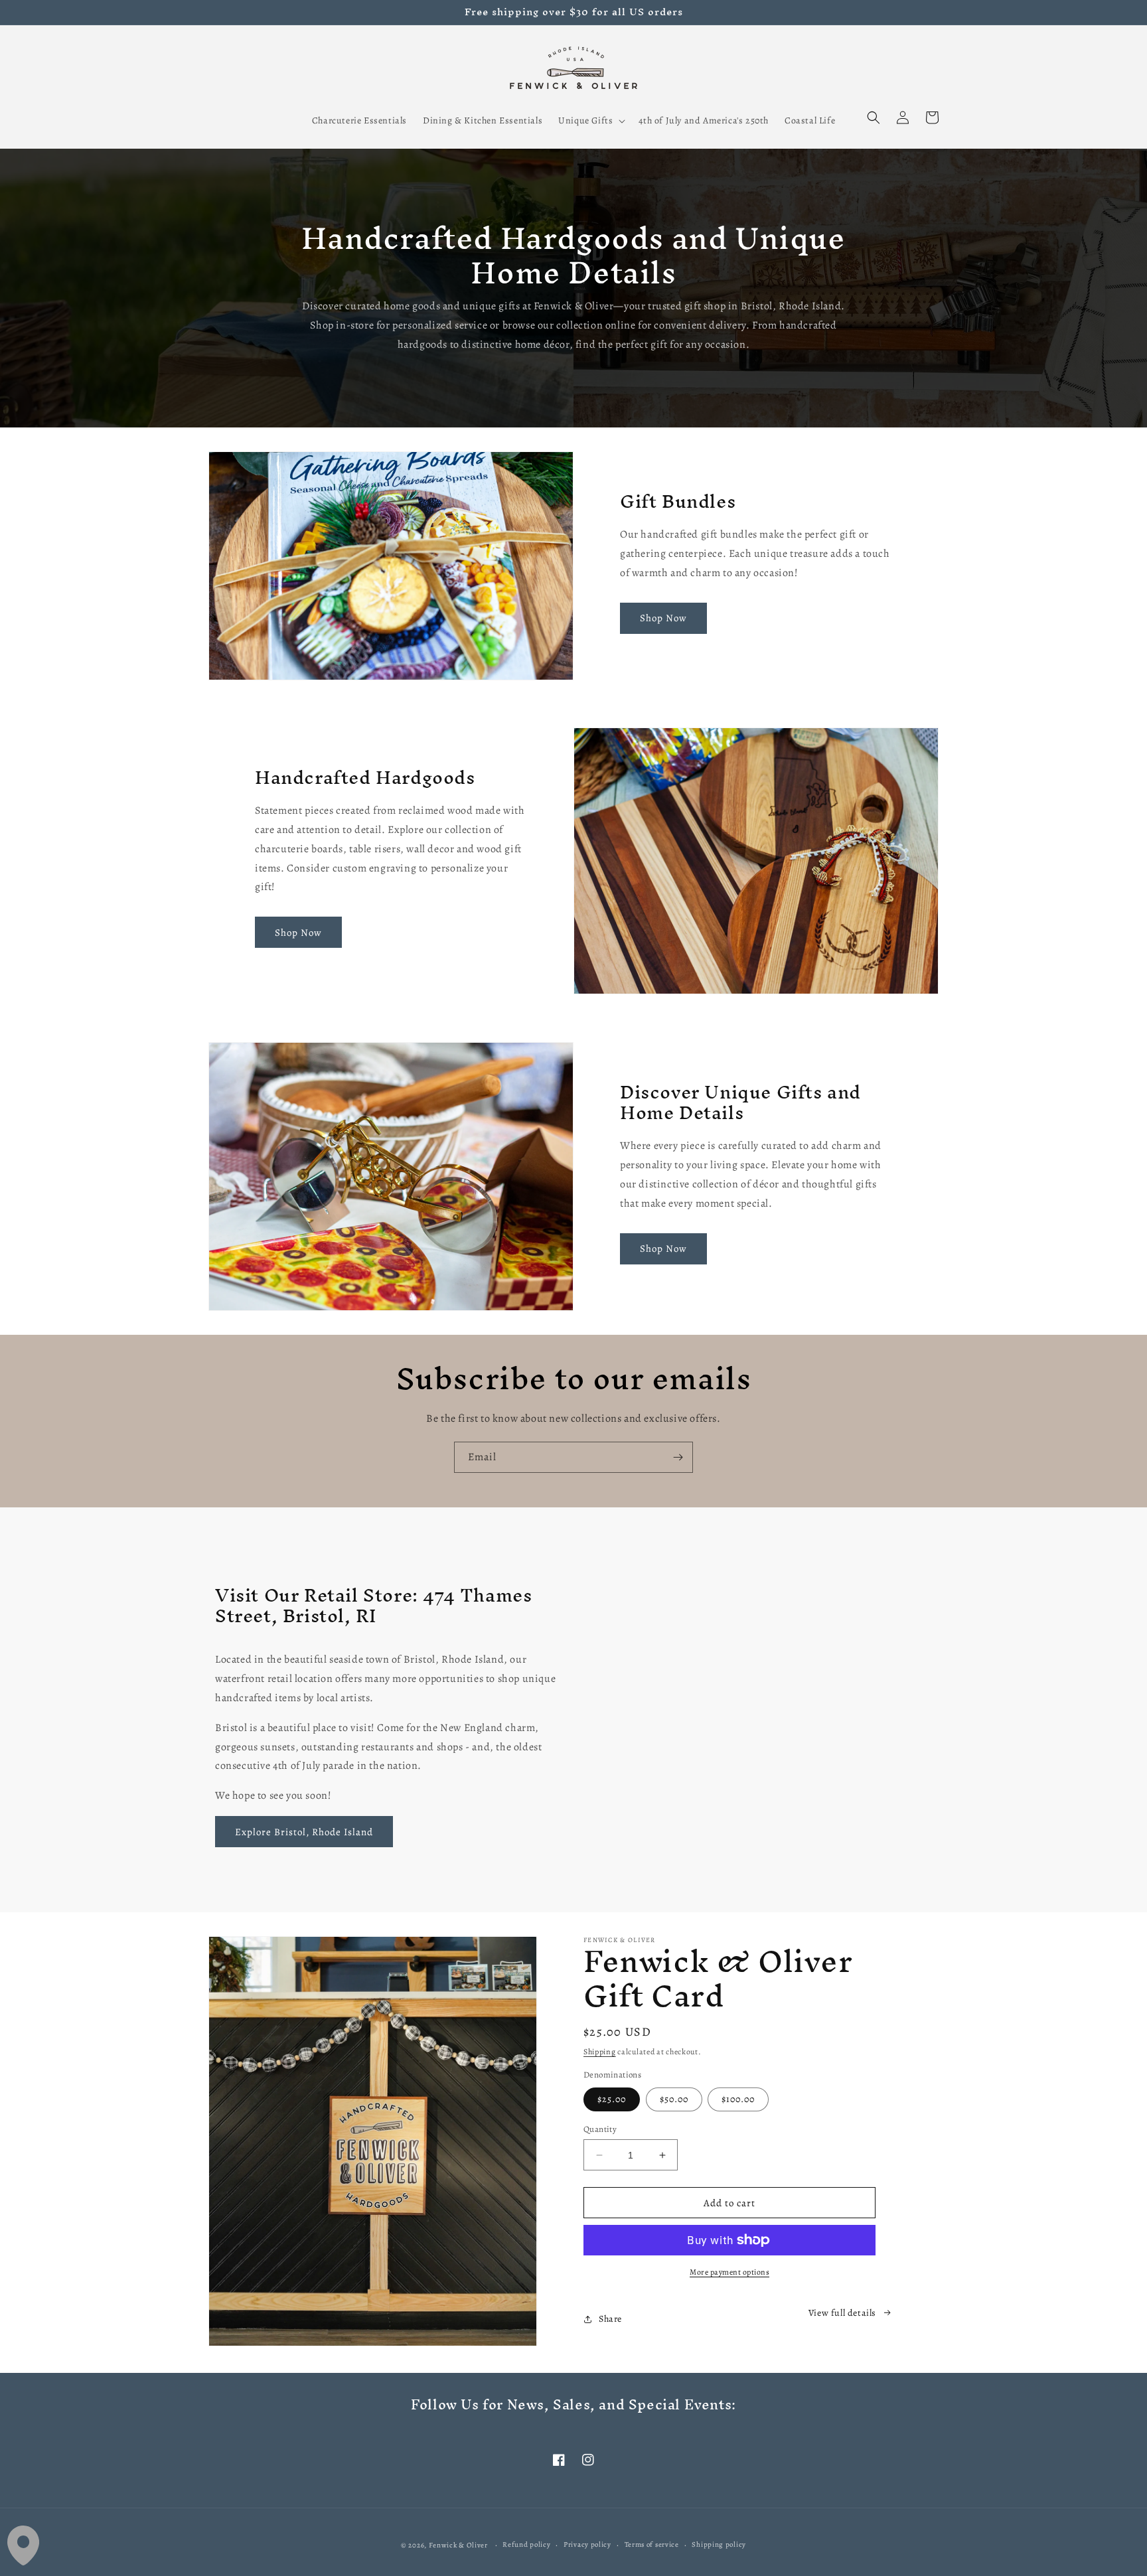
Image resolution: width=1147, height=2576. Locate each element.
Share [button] (610, 2319)
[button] (590, 121)
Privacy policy (587, 2544)
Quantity (600, 2129)
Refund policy (526, 2544)
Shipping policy (719, 2544)
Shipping (600, 2052)
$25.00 (612, 2099)
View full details (842, 2313)
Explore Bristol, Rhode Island (304, 1832)
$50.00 (674, 2099)
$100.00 (738, 2099)
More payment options (729, 2272)
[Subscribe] (678, 1457)
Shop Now (663, 618)
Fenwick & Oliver (458, 2545)
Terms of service (652, 2544)
